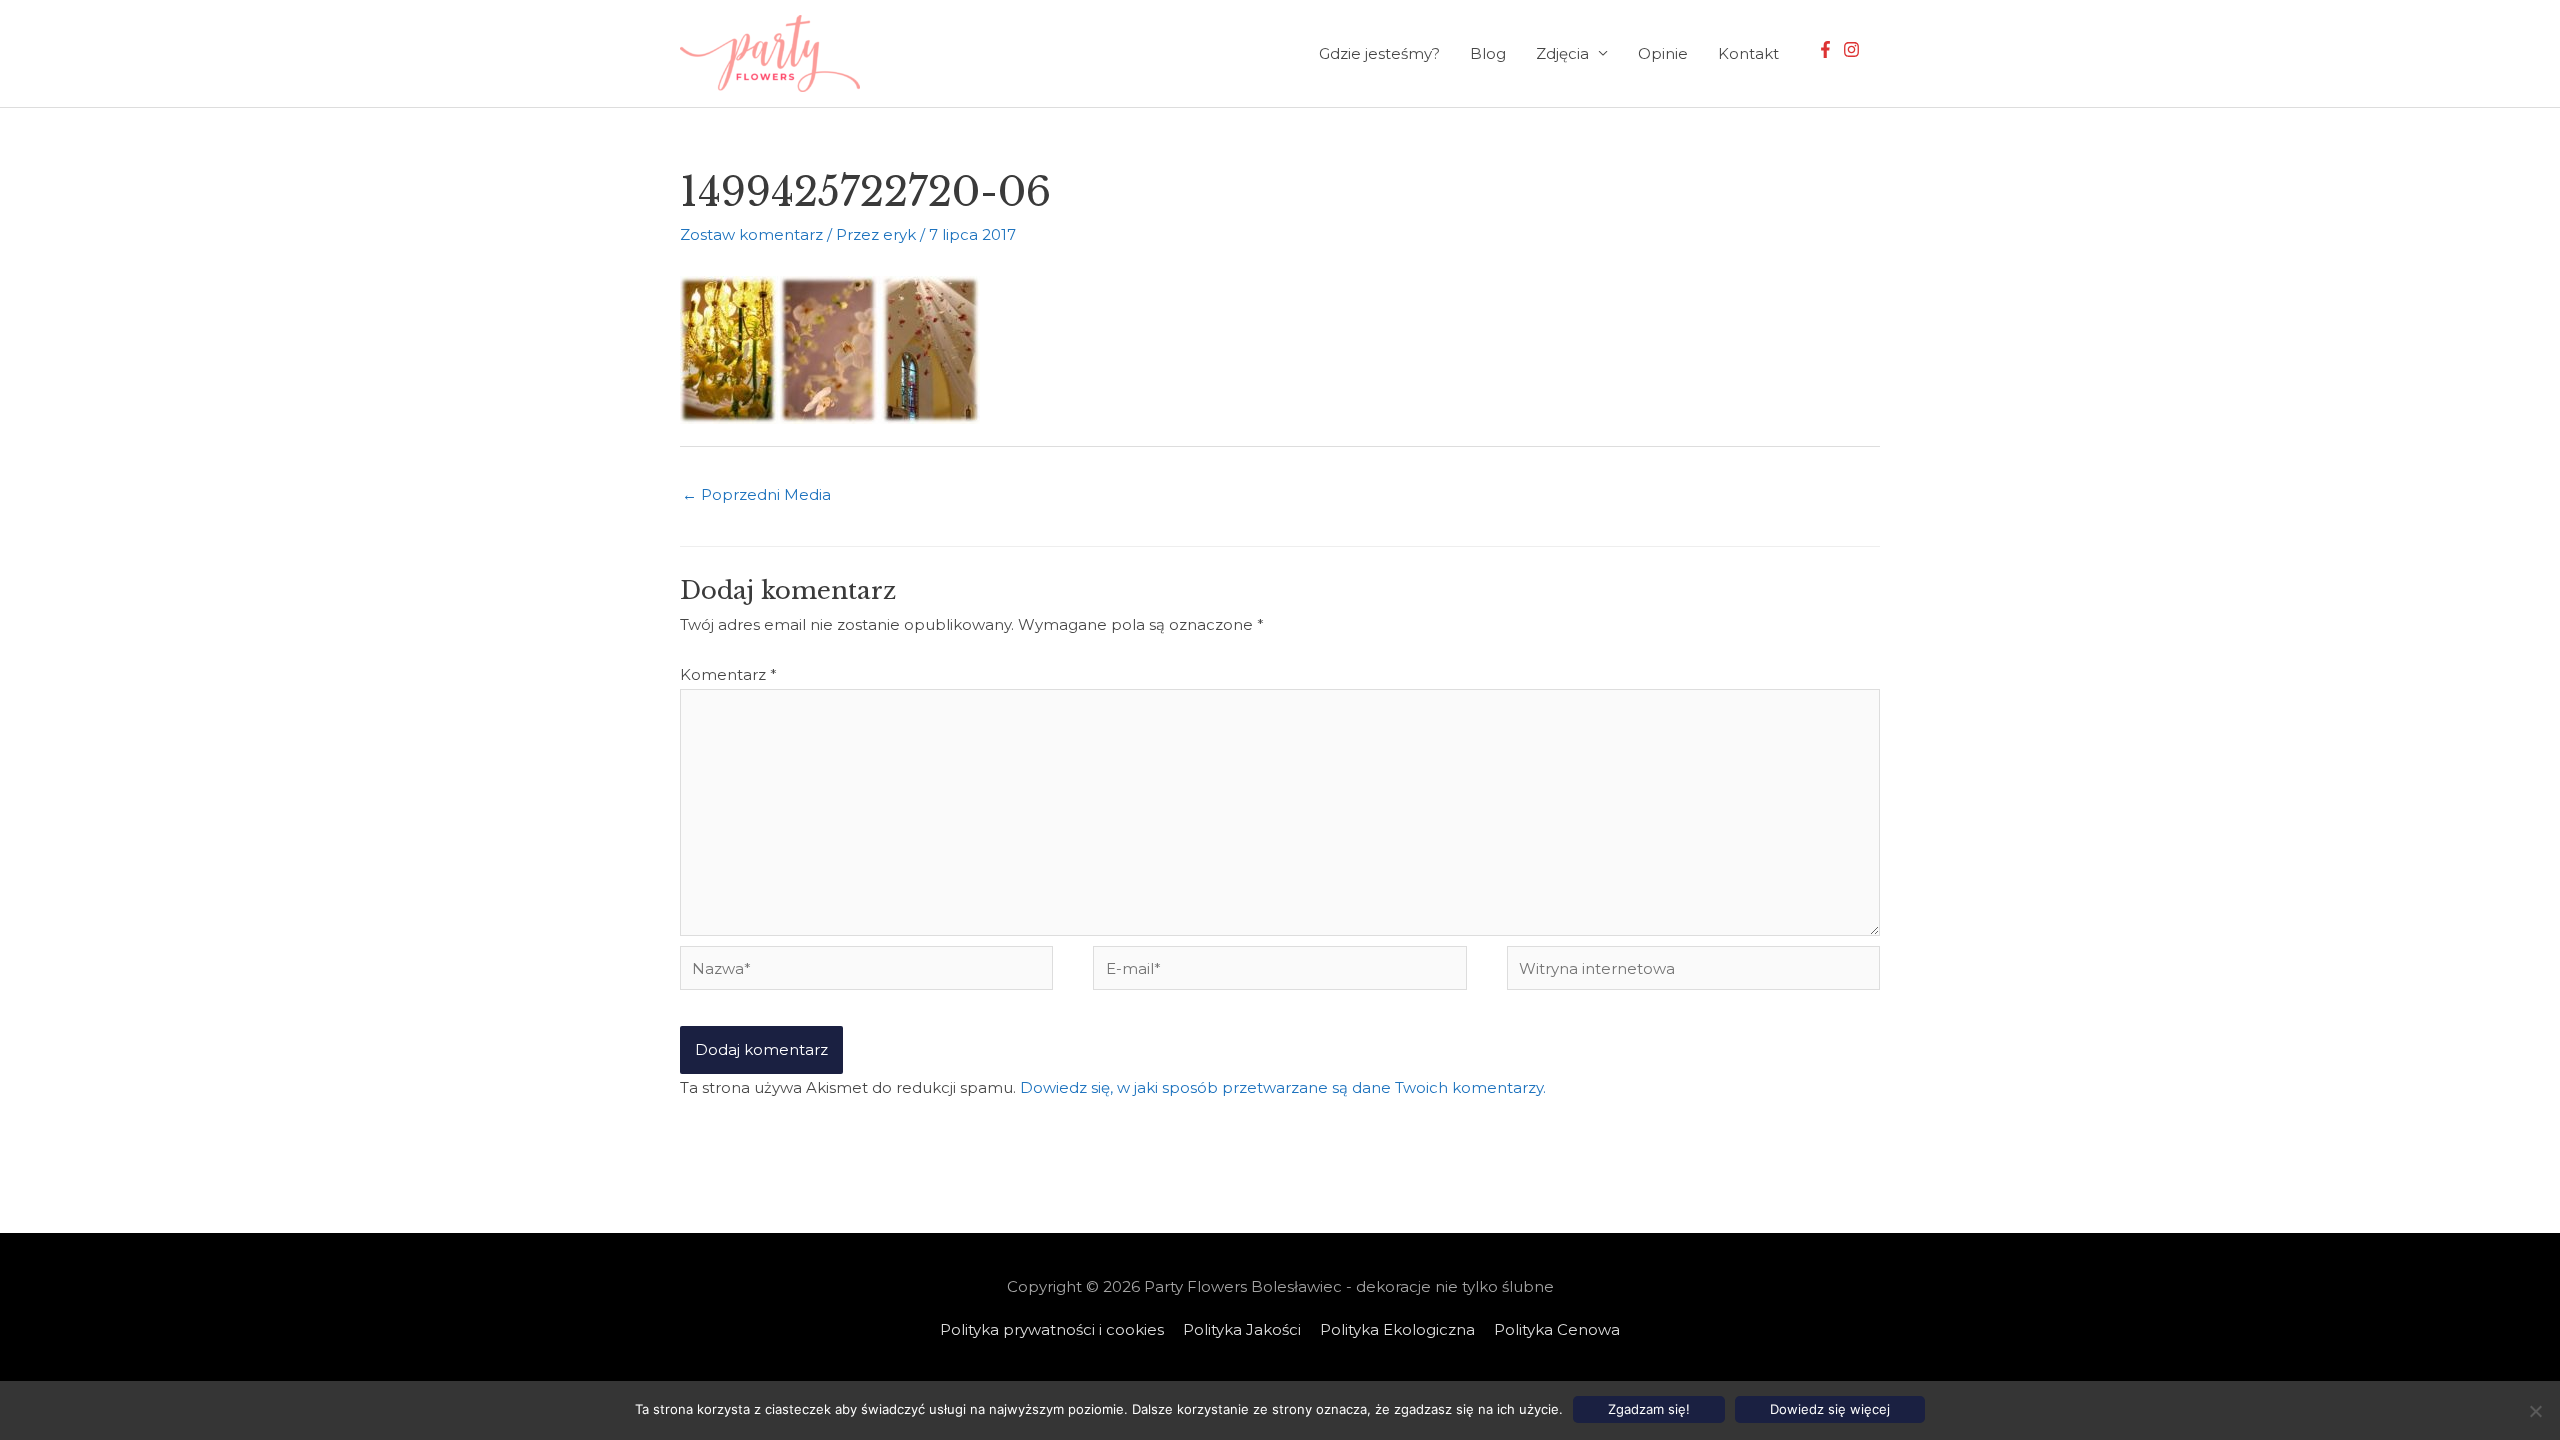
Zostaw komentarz (751, 234)
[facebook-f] (1828, 49)
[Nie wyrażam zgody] (2535, 1411)
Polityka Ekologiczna (1397, 1329)
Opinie (1663, 53)
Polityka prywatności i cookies (1052, 1329)
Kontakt (1748, 53)
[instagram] (1854, 49)
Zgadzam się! (1649, 1409)
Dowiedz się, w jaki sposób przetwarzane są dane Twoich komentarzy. (1283, 1087)
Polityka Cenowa (1557, 1329)
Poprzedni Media (756, 494)
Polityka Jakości (1242, 1329)
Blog (1488, 53)
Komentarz (728, 674)
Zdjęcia (1562, 53)
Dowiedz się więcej (1830, 1409)
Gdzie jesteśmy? (1379, 53)
